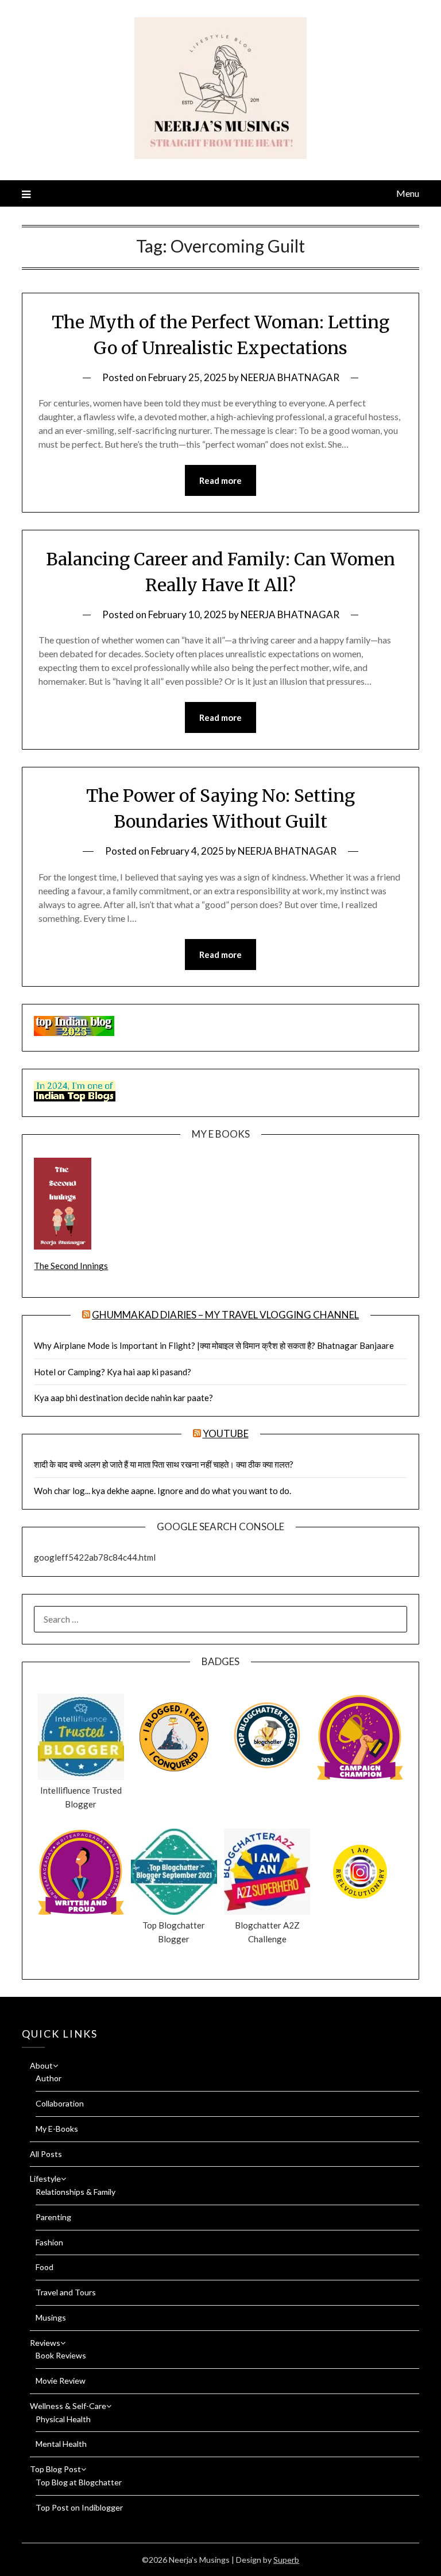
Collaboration (60, 2103)
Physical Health (63, 2419)
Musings (51, 2317)
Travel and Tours (66, 2292)
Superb (286, 2560)
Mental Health (61, 2444)
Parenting (53, 2217)
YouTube (226, 1434)
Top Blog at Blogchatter (79, 2482)
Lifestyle (45, 2179)
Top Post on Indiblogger (79, 2507)
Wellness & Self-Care (68, 2406)
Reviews (45, 2343)
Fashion (49, 2242)
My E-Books (57, 2129)
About (41, 2065)
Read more (220, 480)
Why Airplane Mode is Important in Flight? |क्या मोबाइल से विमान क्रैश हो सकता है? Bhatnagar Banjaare (214, 1345)
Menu (407, 193)
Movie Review (61, 2381)
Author (49, 2078)
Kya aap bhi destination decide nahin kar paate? (123, 1398)
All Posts (46, 2154)
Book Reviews (61, 2355)
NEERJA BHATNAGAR (290, 377)
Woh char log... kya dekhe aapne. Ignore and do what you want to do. (163, 1491)
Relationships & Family (76, 2192)
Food (45, 2267)
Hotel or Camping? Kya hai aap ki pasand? (113, 1372)
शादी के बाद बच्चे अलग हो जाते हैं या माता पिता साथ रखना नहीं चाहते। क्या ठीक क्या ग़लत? (164, 1464)
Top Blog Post (55, 2469)
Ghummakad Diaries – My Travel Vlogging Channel (225, 1315)
